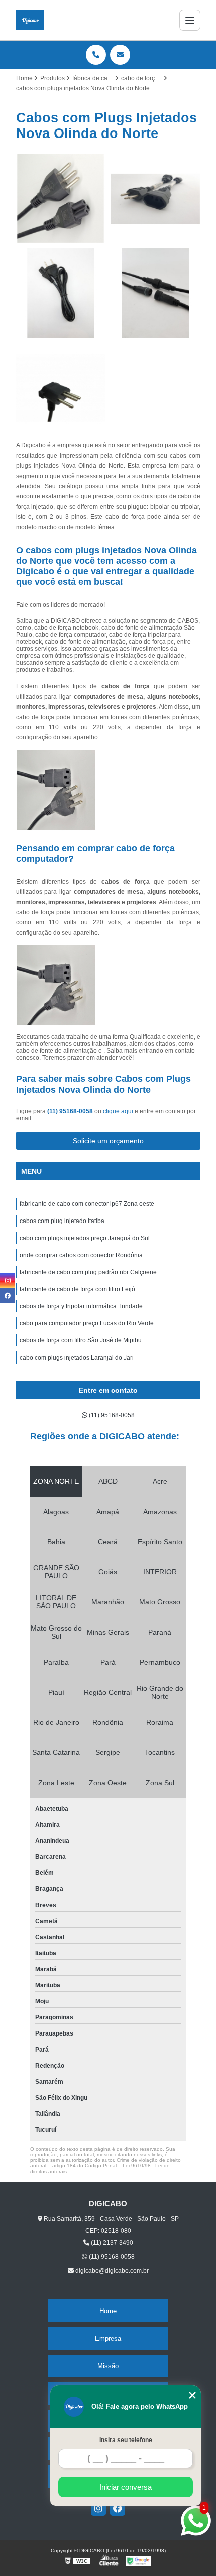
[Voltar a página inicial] (30, 20)
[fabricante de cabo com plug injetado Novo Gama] (155, 199)
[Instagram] (98, 2508)
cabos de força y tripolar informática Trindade (81, 1306)
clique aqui (118, 1111)
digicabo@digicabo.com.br (111, 2271)
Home (108, 2311)
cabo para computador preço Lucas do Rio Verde (87, 1323)
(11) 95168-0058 (71, 1111)
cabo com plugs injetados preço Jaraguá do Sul (85, 1238)
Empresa (108, 2338)
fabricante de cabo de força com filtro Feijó (77, 1289)
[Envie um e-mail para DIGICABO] (120, 55)
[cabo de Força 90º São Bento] (61, 388)
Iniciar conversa (126, 2487)
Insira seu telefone (126, 2440)
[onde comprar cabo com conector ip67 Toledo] (155, 293)
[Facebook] (118, 2508)
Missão (108, 2366)
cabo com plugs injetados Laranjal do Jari (77, 1358)
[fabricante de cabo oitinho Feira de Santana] (61, 293)
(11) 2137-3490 (111, 2243)
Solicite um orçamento (108, 1141)
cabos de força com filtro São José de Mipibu (81, 1340)
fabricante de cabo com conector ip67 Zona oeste (87, 1204)
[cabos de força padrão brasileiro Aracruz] (61, 199)
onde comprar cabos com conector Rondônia (81, 1255)
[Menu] (190, 20)
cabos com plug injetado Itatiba (62, 1221)
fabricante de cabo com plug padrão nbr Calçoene (88, 1272)
